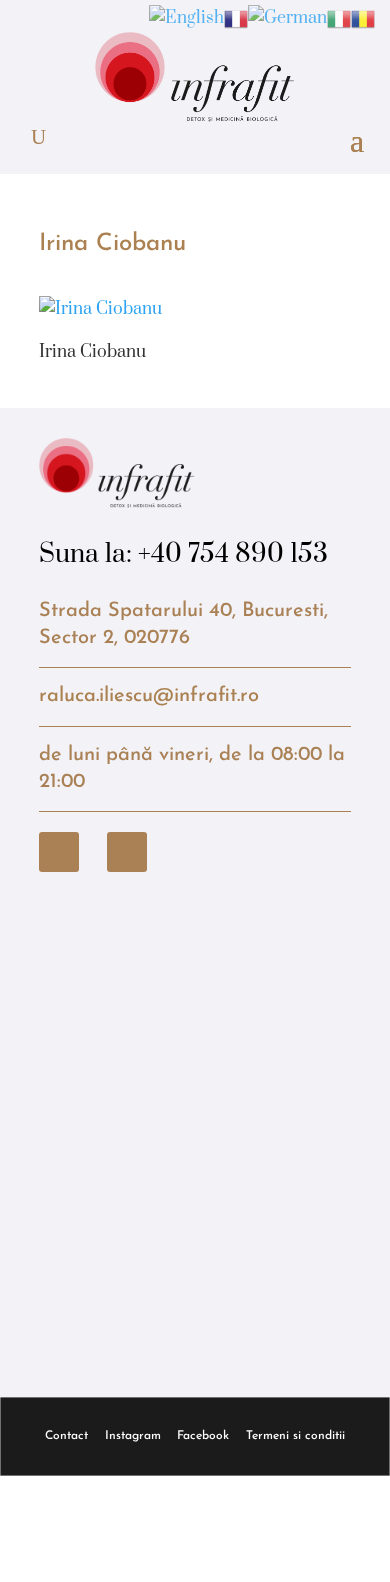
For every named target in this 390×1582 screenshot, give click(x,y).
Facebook (203, 1436)
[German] (287, 18)
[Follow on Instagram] (127, 852)
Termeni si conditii (295, 1436)
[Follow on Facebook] (59, 852)
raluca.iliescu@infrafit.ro (149, 696)
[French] (236, 18)
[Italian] (339, 18)
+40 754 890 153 (233, 554)
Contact (66, 1436)
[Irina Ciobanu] (100, 309)
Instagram (133, 1436)
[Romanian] (363, 18)
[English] (186, 18)
